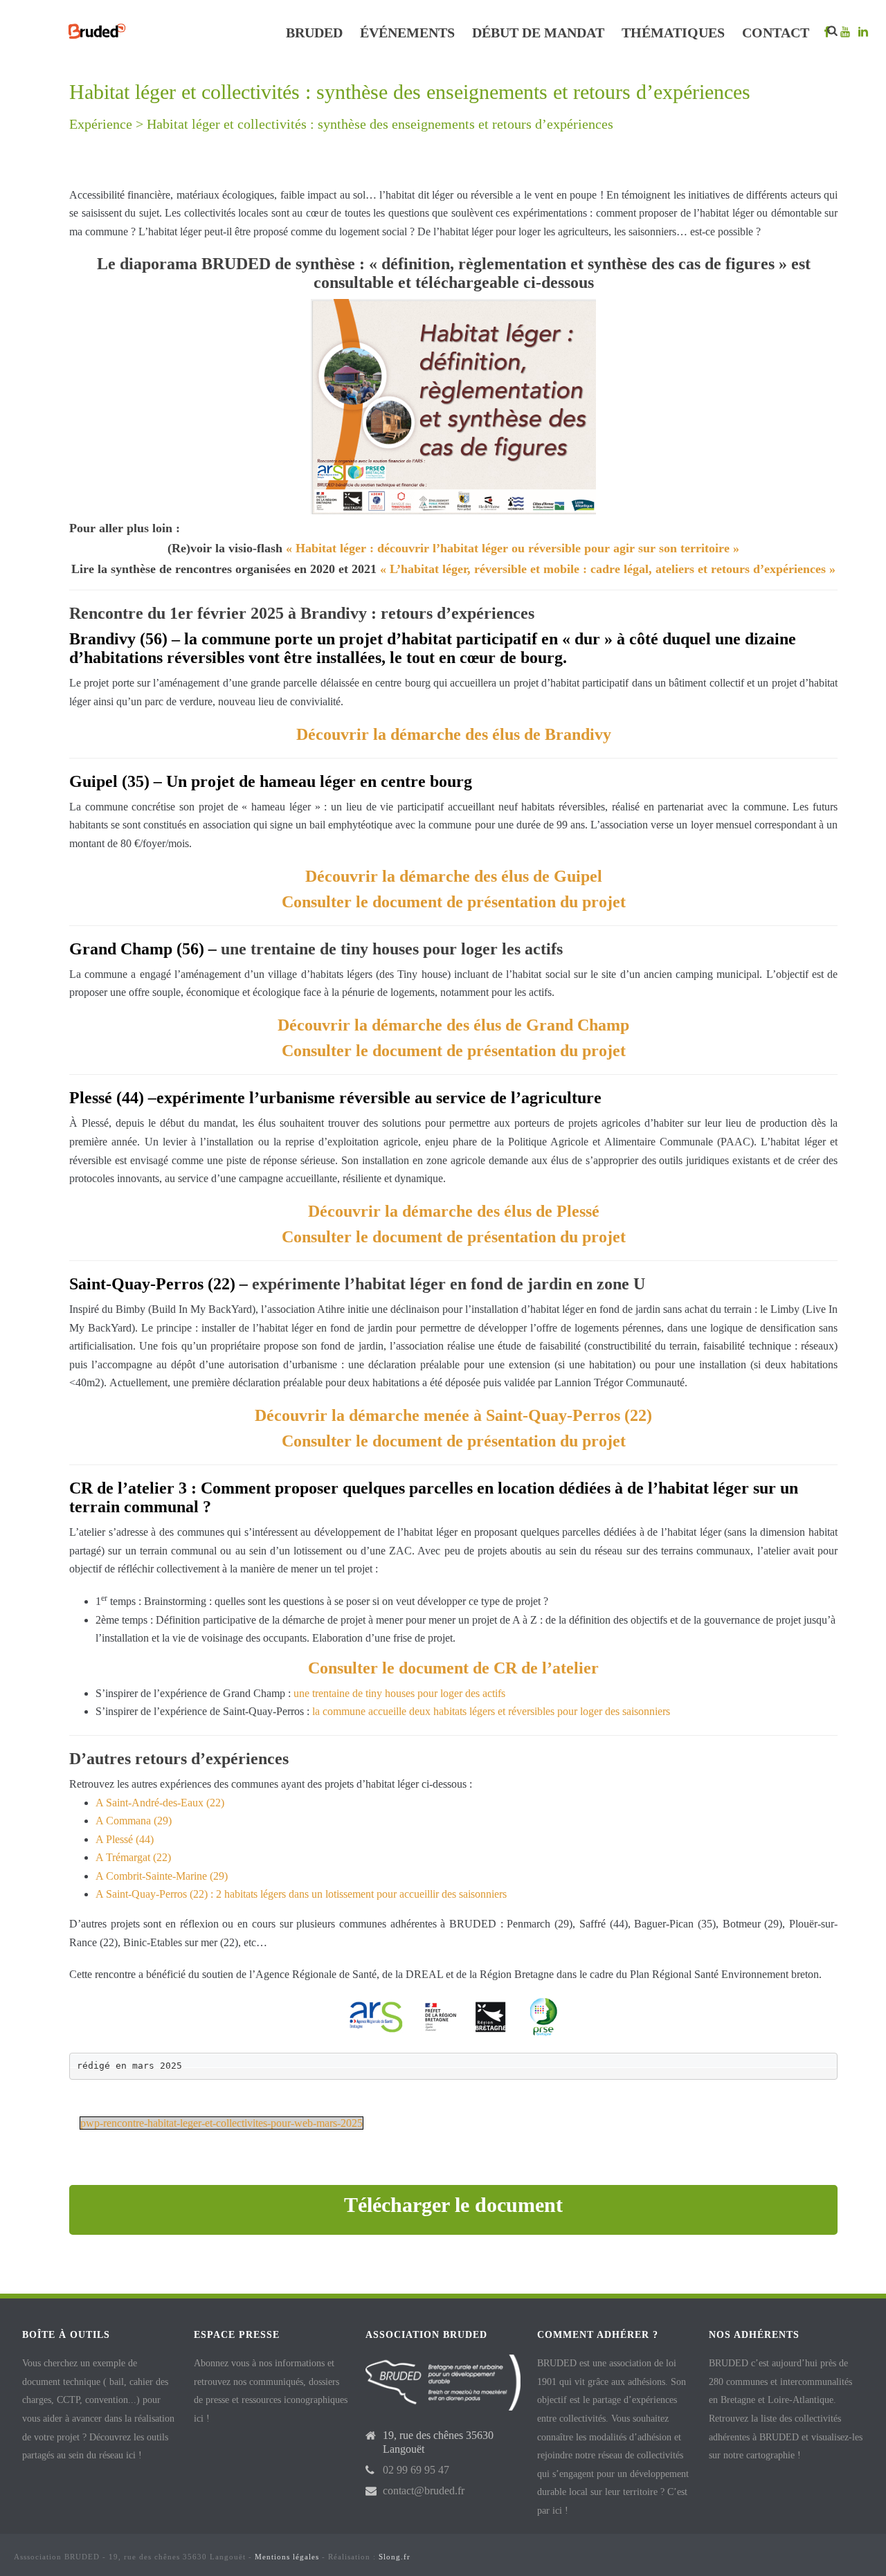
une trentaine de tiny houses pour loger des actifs (399, 1693)
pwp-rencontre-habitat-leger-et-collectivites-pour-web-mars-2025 (221, 2123)
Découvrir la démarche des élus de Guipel (454, 876)
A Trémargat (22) (133, 1857)
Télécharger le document (453, 2205)
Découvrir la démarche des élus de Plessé (454, 1211)
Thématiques (673, 33)
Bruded (314, 33)
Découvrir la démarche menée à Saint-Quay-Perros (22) (453, 1415)
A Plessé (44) (125, 1839)
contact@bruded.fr (424, 2491)
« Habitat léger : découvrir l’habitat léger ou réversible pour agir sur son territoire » (513, 548)
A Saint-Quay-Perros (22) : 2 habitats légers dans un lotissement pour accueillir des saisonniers (301, 1894)
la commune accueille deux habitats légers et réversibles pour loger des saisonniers (491, 1711)
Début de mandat (538, 33)
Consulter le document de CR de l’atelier (453, 1668)
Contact (776, 33)
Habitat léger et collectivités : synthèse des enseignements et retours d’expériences (380, 124)
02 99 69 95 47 (416, 2470)
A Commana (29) (134, 1821)
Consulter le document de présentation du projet (454, 902)
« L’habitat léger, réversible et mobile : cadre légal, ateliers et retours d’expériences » (608, 569)
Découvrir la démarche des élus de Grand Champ (453, 1025)
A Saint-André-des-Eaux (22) (160, 1803)
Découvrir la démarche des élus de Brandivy (454, 734)
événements (407, 33)
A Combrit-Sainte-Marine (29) (162, 1876)
